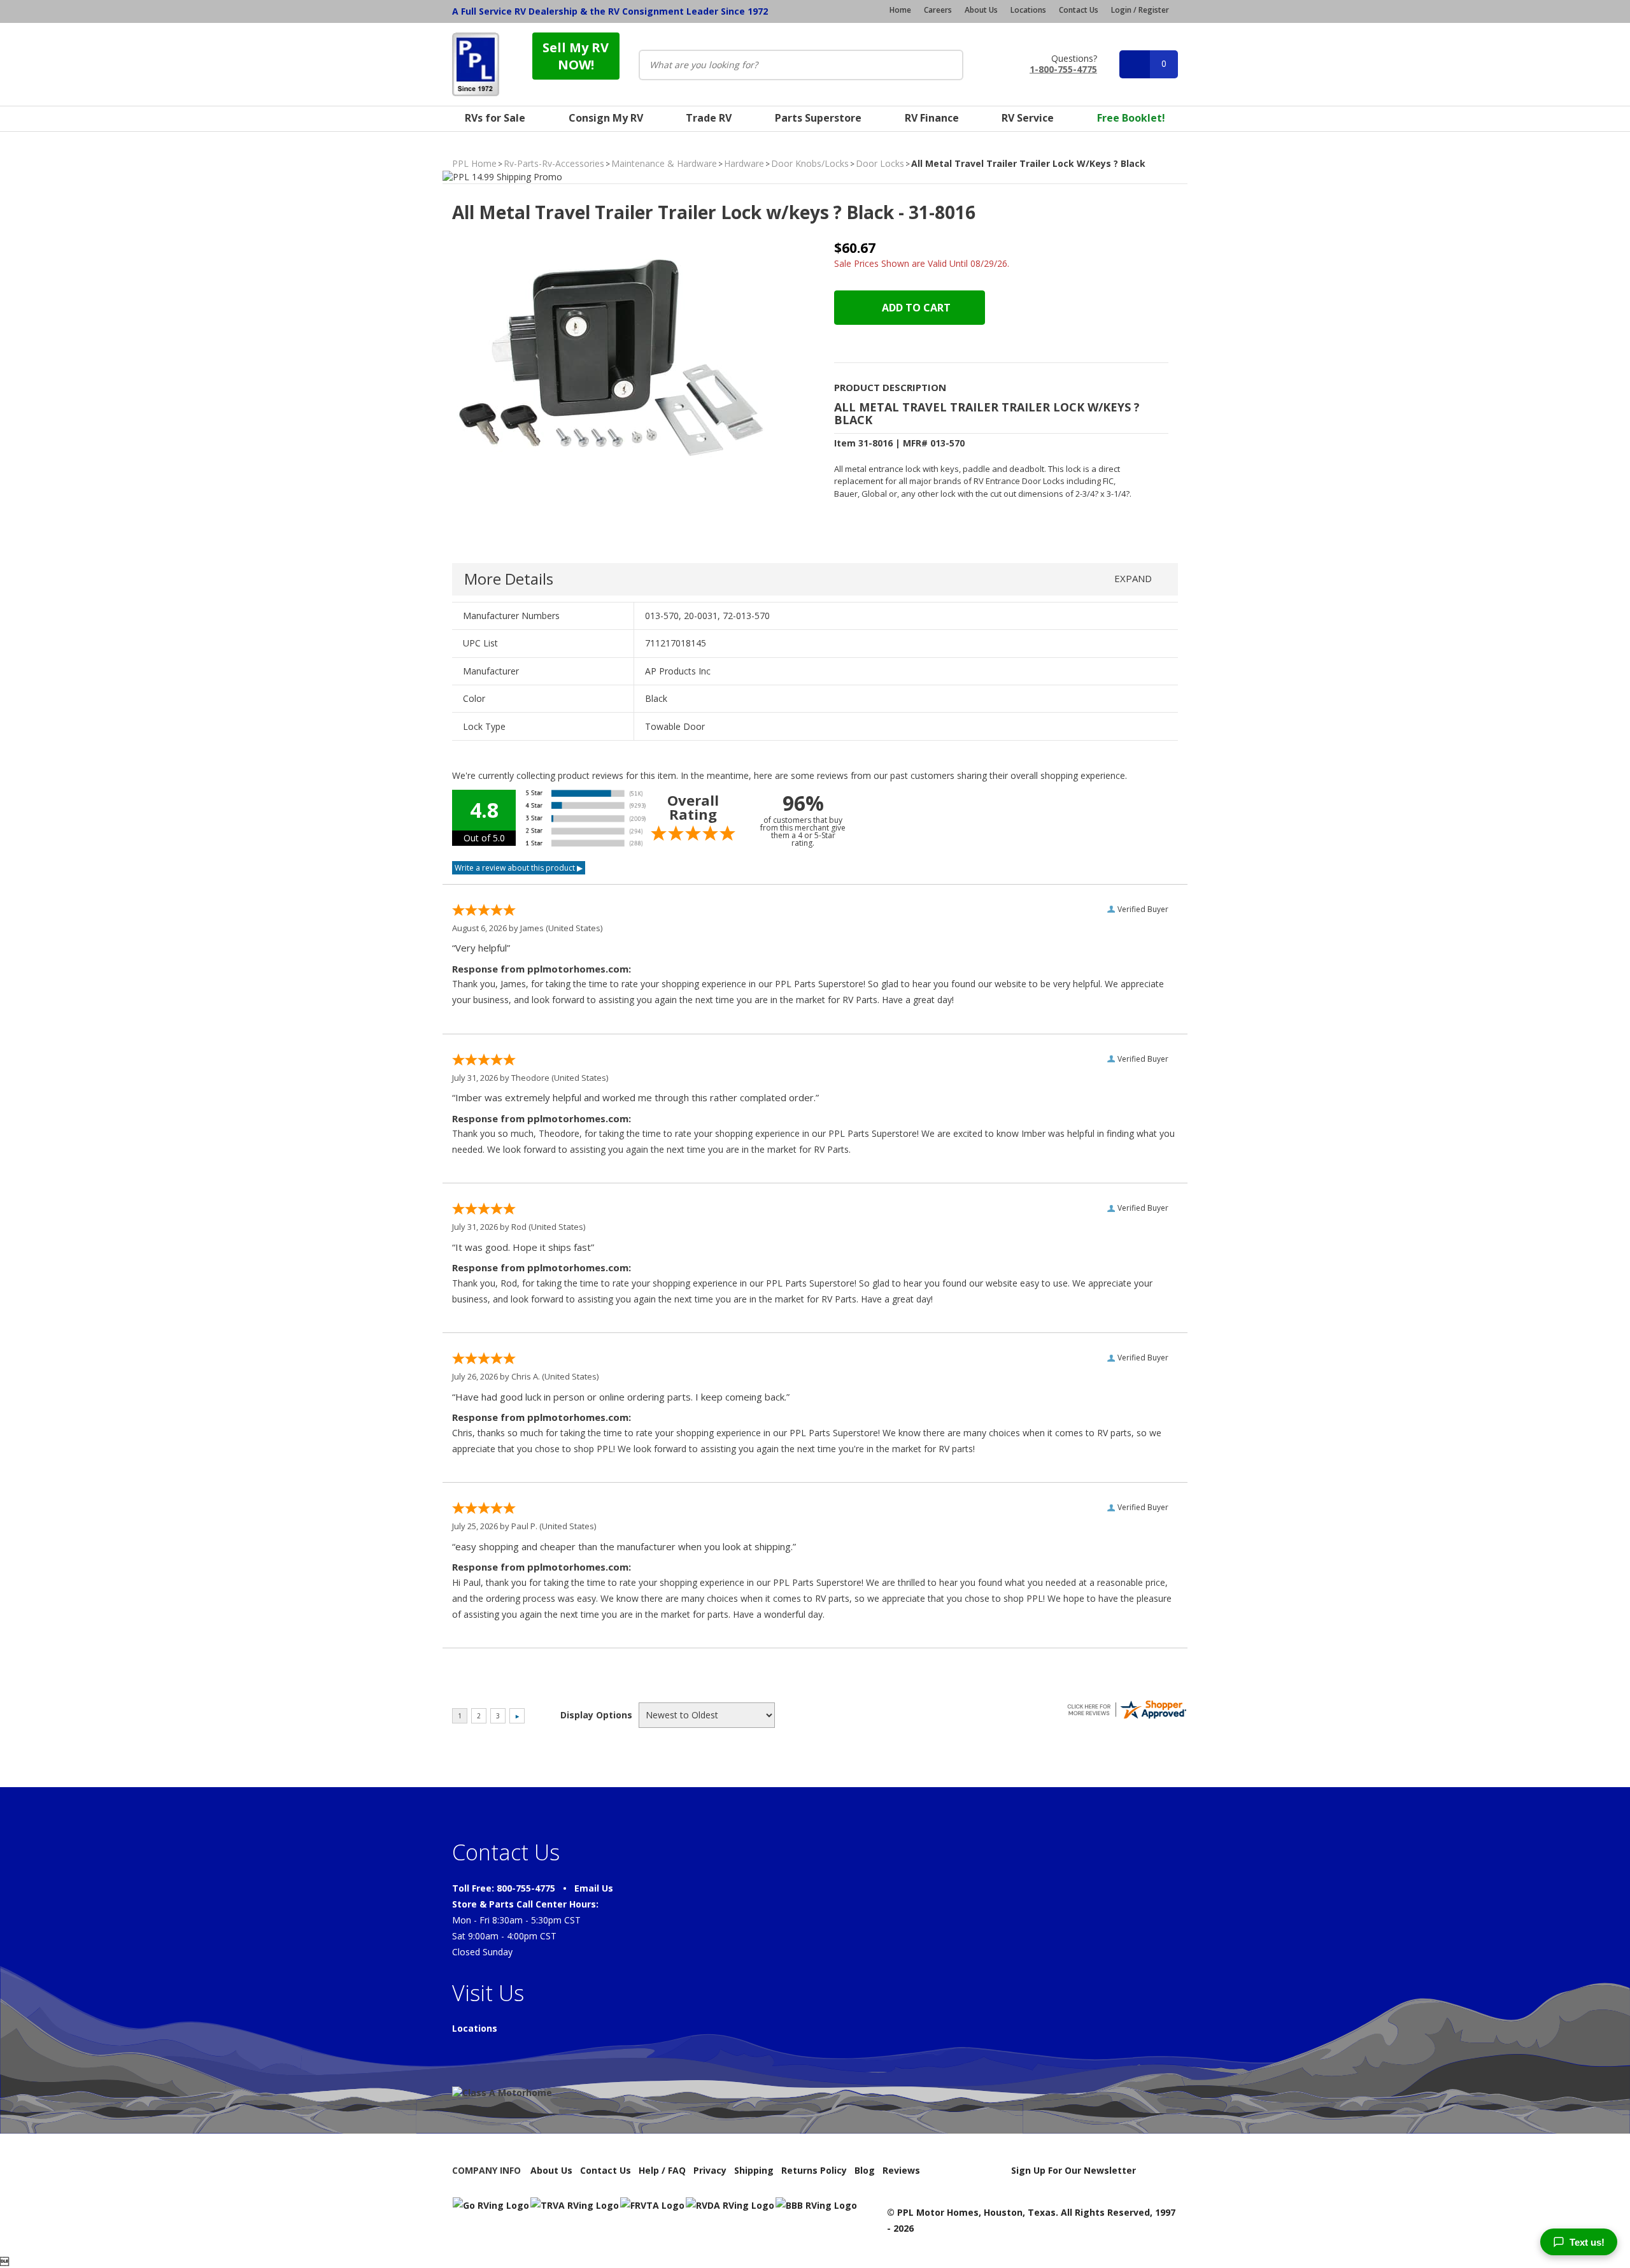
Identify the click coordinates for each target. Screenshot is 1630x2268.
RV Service (1028, 118)
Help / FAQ (662, 2170)
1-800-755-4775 (1063, 68)
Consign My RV (606, 118)
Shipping (754, 2170)
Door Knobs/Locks (810, 163)
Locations (1028, 10)
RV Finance (932, 118)
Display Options (596, 1715)
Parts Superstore (818, 118)
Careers (938, 10)
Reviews (901, 2170)
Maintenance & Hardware (664, 163)
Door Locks (880, 163)
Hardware (744, 163)
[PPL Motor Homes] (476, 64)
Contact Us (1079, 10)
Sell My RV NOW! (576, 56)
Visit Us (488, 1993)
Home (900, 10)
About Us (981, 10)
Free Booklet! (1131, 118)
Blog (865, 2170)
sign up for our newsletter (1074, 2170)
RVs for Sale (495, 118)
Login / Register (1140, 10)
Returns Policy (814, 2170)
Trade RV (709, 118)
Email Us (594, 1888)
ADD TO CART (915, 308)
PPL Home (474, 163)
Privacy (710, 2170)
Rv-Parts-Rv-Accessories (554, 163)
